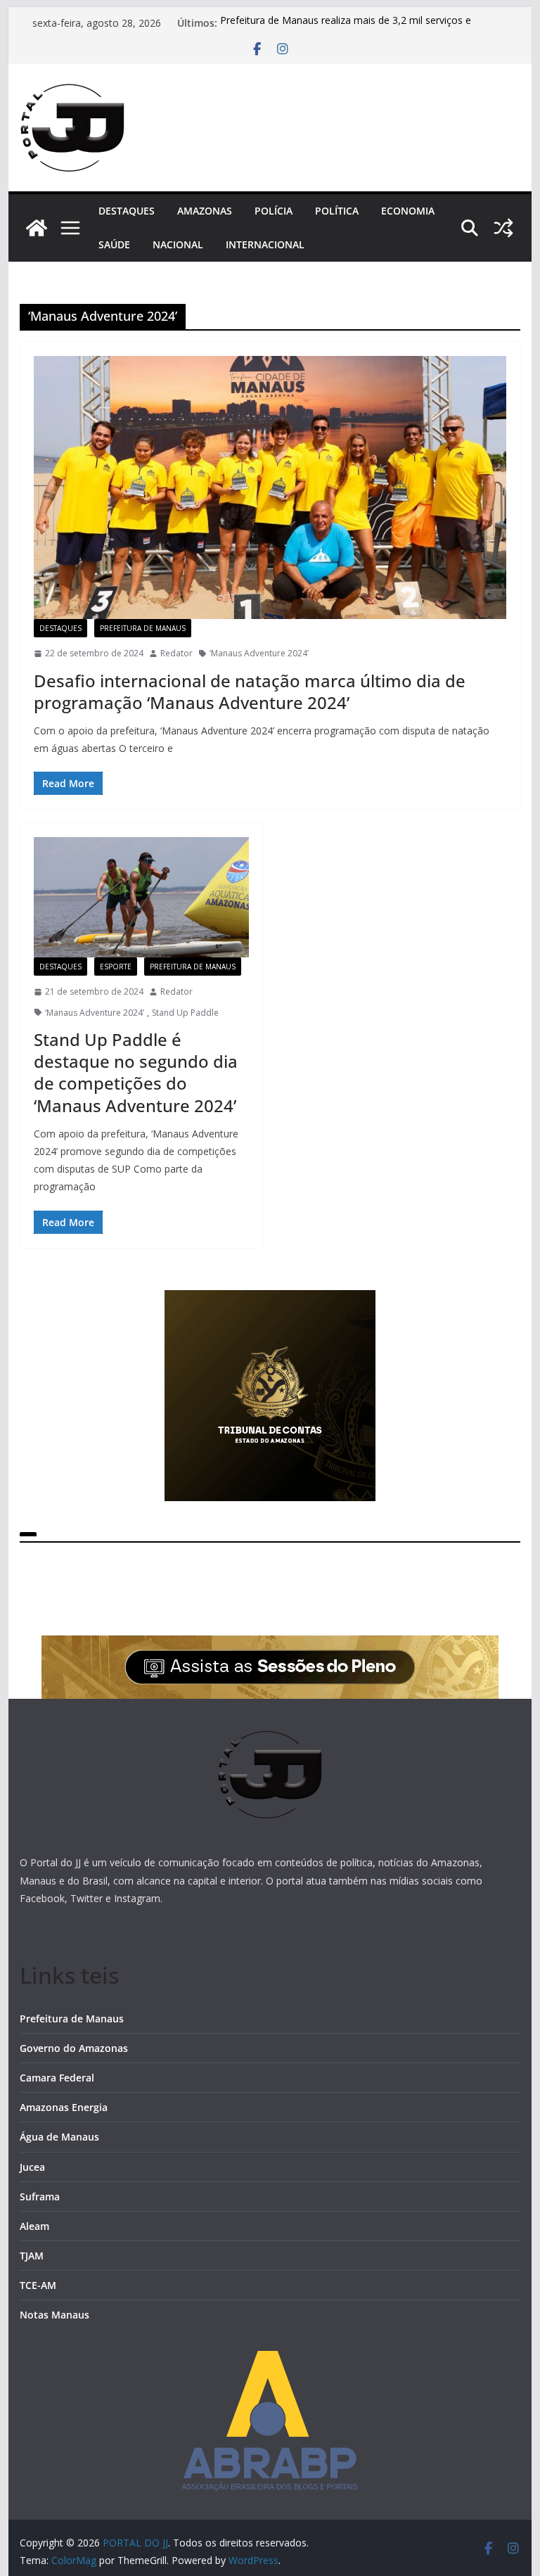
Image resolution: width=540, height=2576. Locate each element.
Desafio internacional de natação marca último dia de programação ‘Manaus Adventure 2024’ (250, 691)
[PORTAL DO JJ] (37, 228)
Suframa (40, 2196)
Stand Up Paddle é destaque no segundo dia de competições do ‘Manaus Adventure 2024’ (136, 1072)
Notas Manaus (54, 2315)
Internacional (265, 244)
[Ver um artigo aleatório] (503, 228)
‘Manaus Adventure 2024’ (259, 653)
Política (337, 211)
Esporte (116, 967)
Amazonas (205, 211)
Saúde (114, 244)
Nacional (178, 244)
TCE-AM (38, 2285)
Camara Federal (57, 2078)
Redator (176, 653)
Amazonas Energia (64, 2107)
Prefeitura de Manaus (143, 628)
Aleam (34, 2226)
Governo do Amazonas (74, 2048)
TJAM (32, 2256)
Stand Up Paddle (185, 1013)
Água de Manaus (59, 2137)
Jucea (32, 2167)
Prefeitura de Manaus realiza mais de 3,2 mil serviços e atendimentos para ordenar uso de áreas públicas (346, 30)
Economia (408, 211)
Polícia (274, 211)
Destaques (127, 211)
